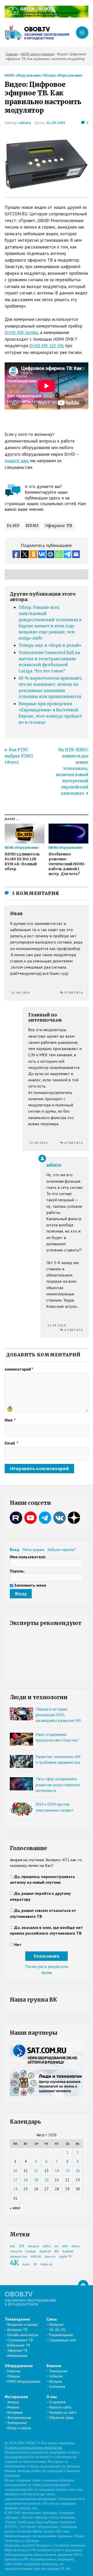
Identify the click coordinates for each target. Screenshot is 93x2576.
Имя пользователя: (28, 1557)
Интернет (56, 2324)
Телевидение (17, 2319)
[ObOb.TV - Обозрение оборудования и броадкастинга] (37, 33)
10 (15, 2171)
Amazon (33, 2246)
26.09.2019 (57, 1325)
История (56, 2381)
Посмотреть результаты (47, 1966)
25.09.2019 (20, 993)
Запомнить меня (30, 1585)
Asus (26, 2264)
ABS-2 (47, 2246)
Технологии (58, 2371)
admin (25, 123)
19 (36, 2180)
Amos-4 (50, 2257)
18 (26, 2180)
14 (57, 2171)
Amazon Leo (18, 2257)
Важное (54, 2366)
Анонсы (13, 2402)
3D (35, 2264)
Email (11, 1443)
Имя (10, 1420)
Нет (18, 1944)
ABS (65, 2246)
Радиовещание (61, 2335)
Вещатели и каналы (22, 2324)
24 (15, 2189)
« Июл (15, 2208)
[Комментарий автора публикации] (42, 1158)
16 (78, 2171)
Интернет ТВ (17, 2330)
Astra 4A (47, 2264)
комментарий (19, 1369)
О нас (52, 2397)
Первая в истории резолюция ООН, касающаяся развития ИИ (58, 1715)
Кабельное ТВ (19, 2345)
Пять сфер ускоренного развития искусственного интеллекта (58, 1785)
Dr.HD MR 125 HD (46, 346)
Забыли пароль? (61, 1549)
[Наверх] (83, 2285)
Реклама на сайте (63, 2412)
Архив (47, 1972)
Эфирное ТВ (59, 526)
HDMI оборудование (23, 75)
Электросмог (17, 2423)
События (56, 2376)
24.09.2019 (56, 123)
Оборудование (19, 2366)
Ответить (74, 993)
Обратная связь (61, 2418)
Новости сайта (60, 2407)
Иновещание (17, 2355)
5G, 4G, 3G (57, 2330)
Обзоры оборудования (62, 75)
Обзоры (14, 2376)
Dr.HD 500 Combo (21, 332)
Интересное (16, 2397)
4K (14, 2263)
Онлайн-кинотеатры (23, 2335)
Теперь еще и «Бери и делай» (50, 645)
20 (47, 2180)
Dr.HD (13, 526)
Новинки (14, 2371)
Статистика (57, 2387)
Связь (52, 2319)
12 (36, 2171)
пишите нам (16, 461)
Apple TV (65, 2257)
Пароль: (17, 1571)
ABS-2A (36, 2257)
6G (56, 2246)
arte (13, 2246)
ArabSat (68, 2251)
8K (56, 2251)
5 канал (30, 2251)
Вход (15, 1549)
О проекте (57, 2402)
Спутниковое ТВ (20, 2340)
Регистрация (33, 1549)
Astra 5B (16, 2251)
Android (45, 2251)
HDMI (32, 526)
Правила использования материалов (33, 2448)
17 (15, 2180)
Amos (76, 2246)
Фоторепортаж (19, 2418)
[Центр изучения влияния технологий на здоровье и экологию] (47, 16)
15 (67, 2171)
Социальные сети (63, 2340)
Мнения (13, 2407)
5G (21, 2246)
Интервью (15, 2412)
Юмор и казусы (19, 2428)
